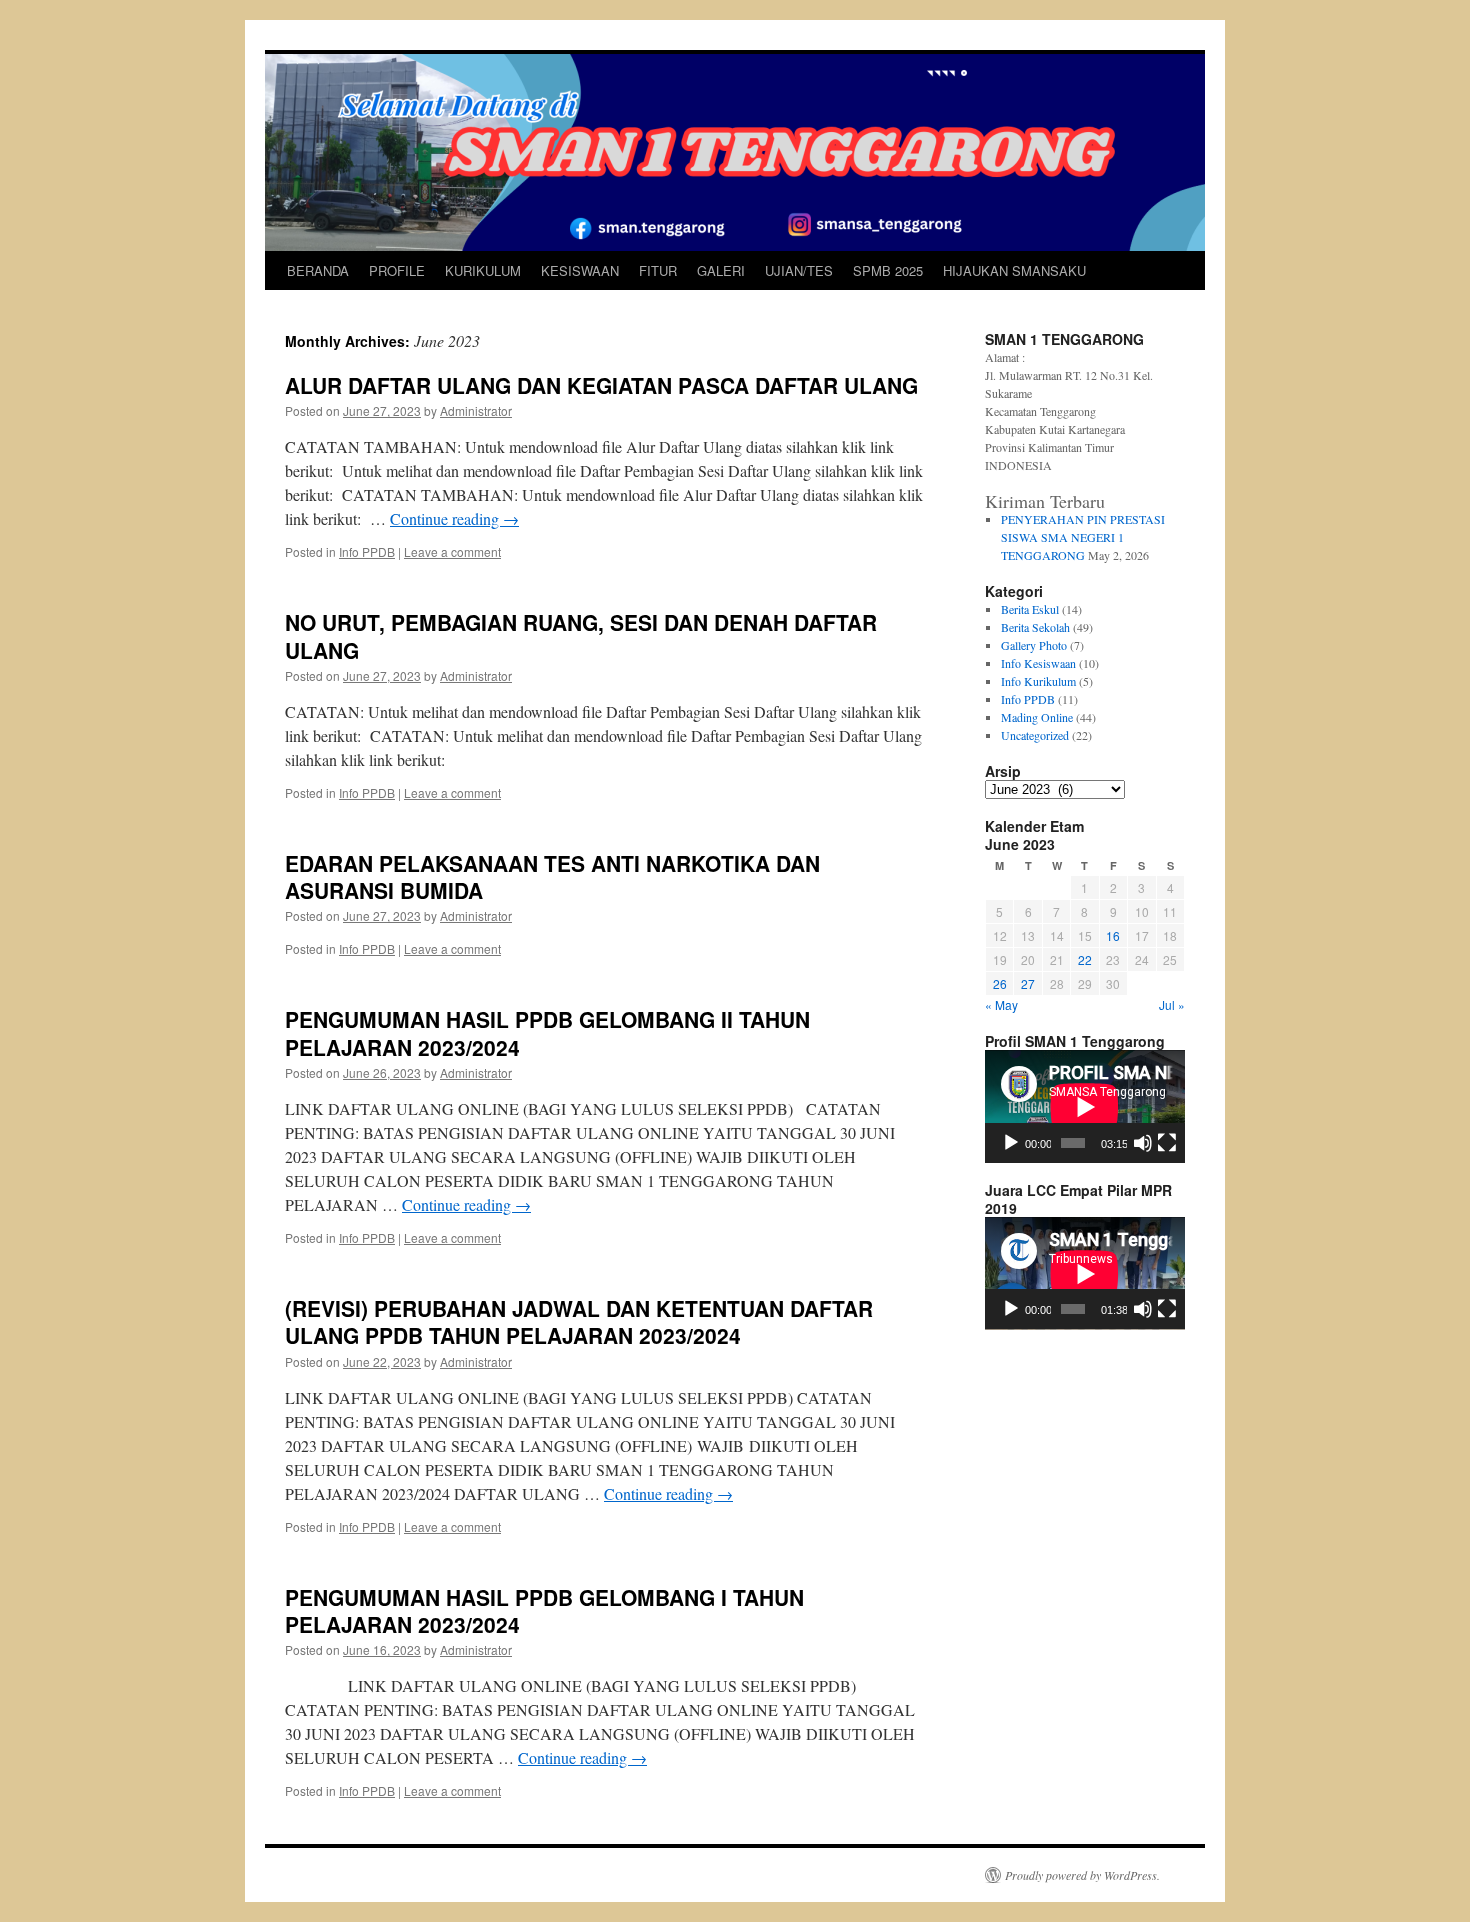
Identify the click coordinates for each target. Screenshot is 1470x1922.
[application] (1085, 1106)
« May (1001, 1004)
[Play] (1011, 1143)
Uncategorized (1035, 735)
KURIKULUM (483, 270)
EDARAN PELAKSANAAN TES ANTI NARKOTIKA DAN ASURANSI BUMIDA (552, 876)
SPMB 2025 (888, 270)
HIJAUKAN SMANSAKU (1014, 270)
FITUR (658, 270)
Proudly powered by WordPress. (1082, 1875)
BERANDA (318, 270)
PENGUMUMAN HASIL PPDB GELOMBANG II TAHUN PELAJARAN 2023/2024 (547, 1032)
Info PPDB (367, 551)
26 (1000, 983)
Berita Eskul (1030, 609)
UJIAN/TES (799, 270)
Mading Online (1037, 717)
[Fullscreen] (1167, 1143)
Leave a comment (452, 551)
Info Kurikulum (1038, 681)
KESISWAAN (580, 270)
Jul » (1172, 1004)
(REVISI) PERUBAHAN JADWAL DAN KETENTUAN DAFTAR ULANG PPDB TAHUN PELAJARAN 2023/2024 (579, 1321)
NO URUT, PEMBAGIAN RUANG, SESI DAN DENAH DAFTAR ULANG (581, 635)
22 (1085, 959)
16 (1113, 935)
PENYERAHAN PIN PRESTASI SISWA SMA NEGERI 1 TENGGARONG (1083, 537)
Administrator (476, 410)
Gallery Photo (1034, 645)
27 (1028, 983)
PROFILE (397, 270)
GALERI (721, 270)
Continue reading (454, 518)
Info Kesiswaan (1038, 663)
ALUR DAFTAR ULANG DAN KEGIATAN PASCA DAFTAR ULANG (601, 385)
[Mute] (1143, 1143)
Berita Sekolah (1035, 627)
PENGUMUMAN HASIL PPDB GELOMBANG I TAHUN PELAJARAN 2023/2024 (544, 1610)
